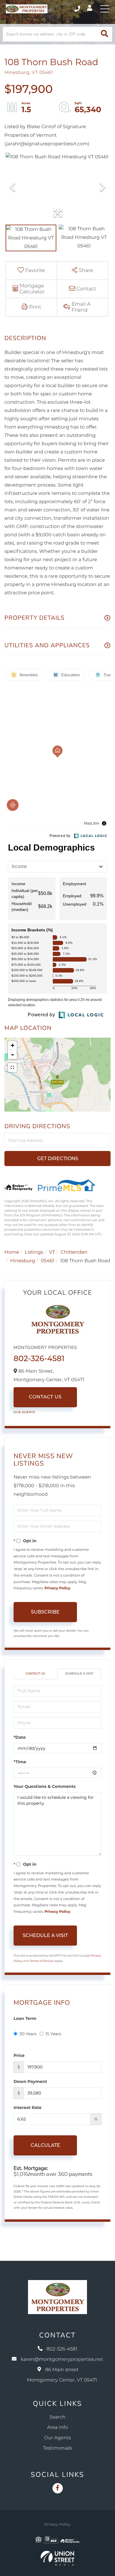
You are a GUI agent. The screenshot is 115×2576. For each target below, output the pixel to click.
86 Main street (62, 2375)
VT (52, 1252)
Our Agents (24, 1412)
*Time (20, 1762)
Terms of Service (42, 1961)
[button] (105, 34)
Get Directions (58, 1159)
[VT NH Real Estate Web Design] (57, 2558)
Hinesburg (23, 1261)
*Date (20, 1737)
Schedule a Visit (79, 1673)
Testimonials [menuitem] (58, 2448)
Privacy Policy (57, 1588)
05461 (48, 1261)
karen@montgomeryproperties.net (62, 2360)
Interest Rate (28, 2108)
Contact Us (45, 1397)
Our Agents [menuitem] (58, 2438)
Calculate (45, 2145)
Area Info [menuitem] (58, 2428)
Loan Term (25, 2018)
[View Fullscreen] (12, 1068)
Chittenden (74, 1252)
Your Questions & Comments (45, 1786)
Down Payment (30, 2081)
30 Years (28, 2034)
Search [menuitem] (57, 2417)
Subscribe (45, 1612)
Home (12, 1252)
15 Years (53, 2034)
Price (19, 2055)
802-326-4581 (78, 9)
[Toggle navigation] (105, 9)
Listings (34, 1252)
